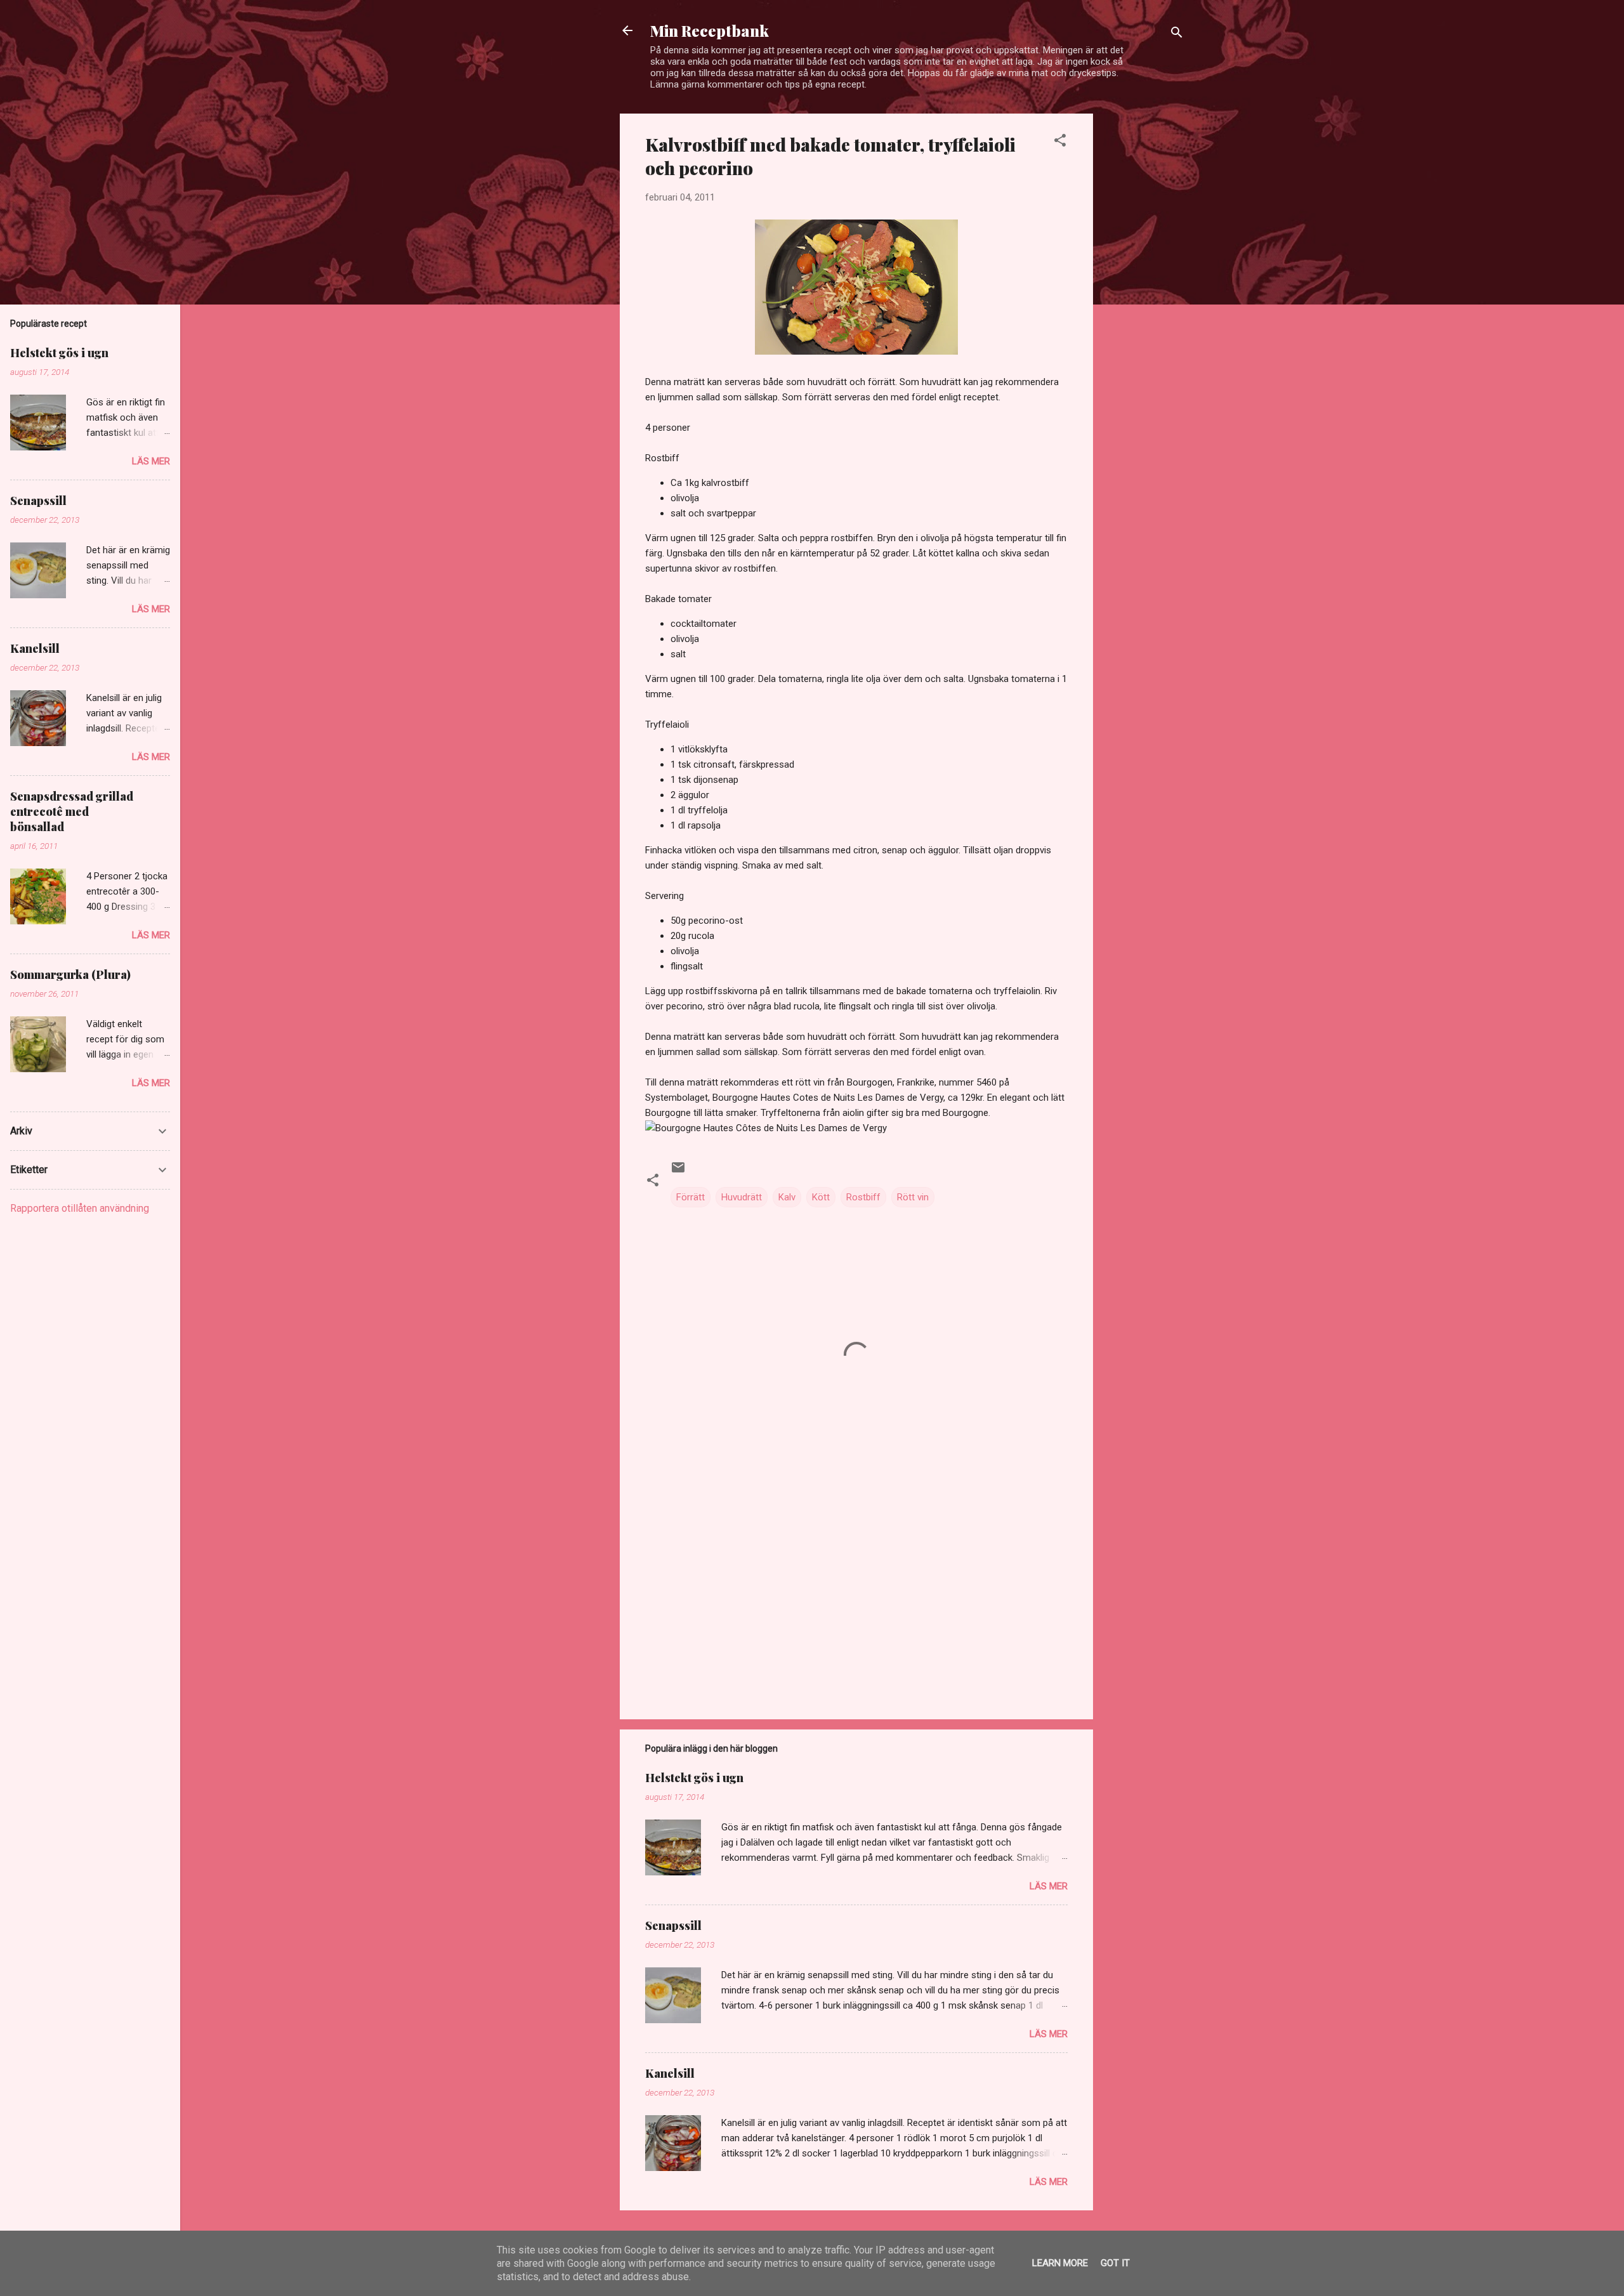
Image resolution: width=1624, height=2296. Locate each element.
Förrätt (691, 1197)
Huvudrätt (742, 1197)
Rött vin (913, 1197)
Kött (821, 1197)
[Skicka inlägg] (678, 1172)
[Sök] (1177, 35)
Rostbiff (863, 1197)
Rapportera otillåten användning (80, 1208)
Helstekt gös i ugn (694, 1778)
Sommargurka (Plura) (70, 974)
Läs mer (1049, 1886)
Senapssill (673, 1925)
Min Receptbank (710, 30)
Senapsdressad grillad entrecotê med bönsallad (72, 811)
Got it (1115, 2263)
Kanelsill (670, 2073)
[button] (1060, 142)
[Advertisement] (1144, 304)
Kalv (787, 1197)
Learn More (1060, 2263)
